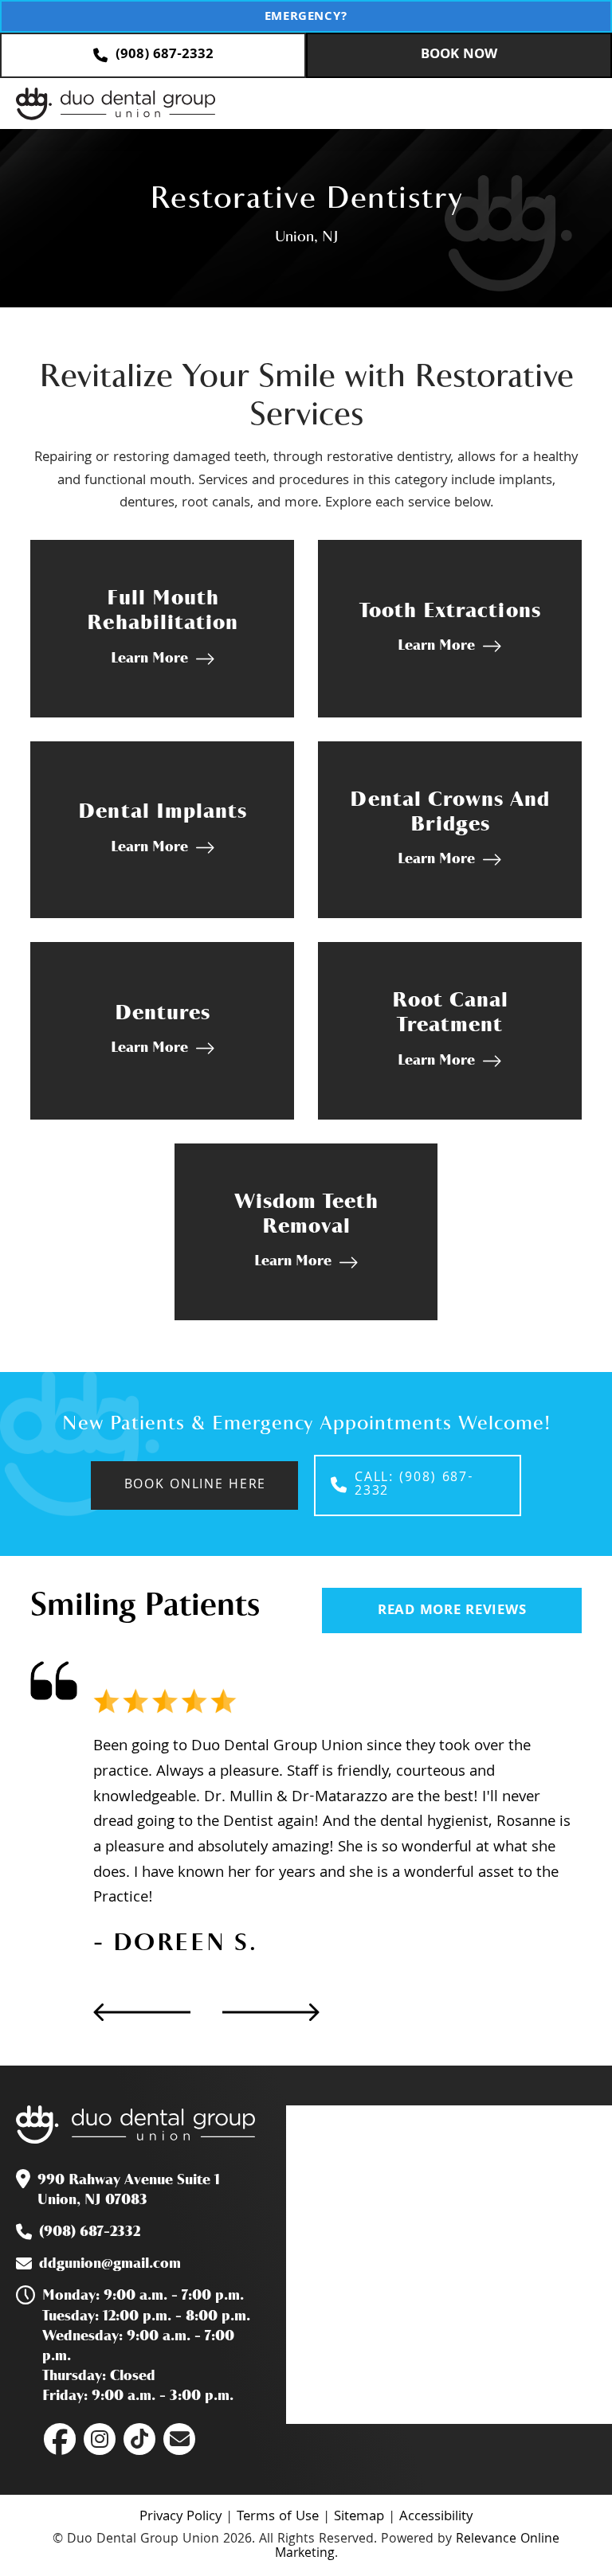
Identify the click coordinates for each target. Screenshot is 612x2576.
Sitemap (359, 2517)
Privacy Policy (180, 2517)
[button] (575, 104)
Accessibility (436, 2517)
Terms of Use (278, 2517)
